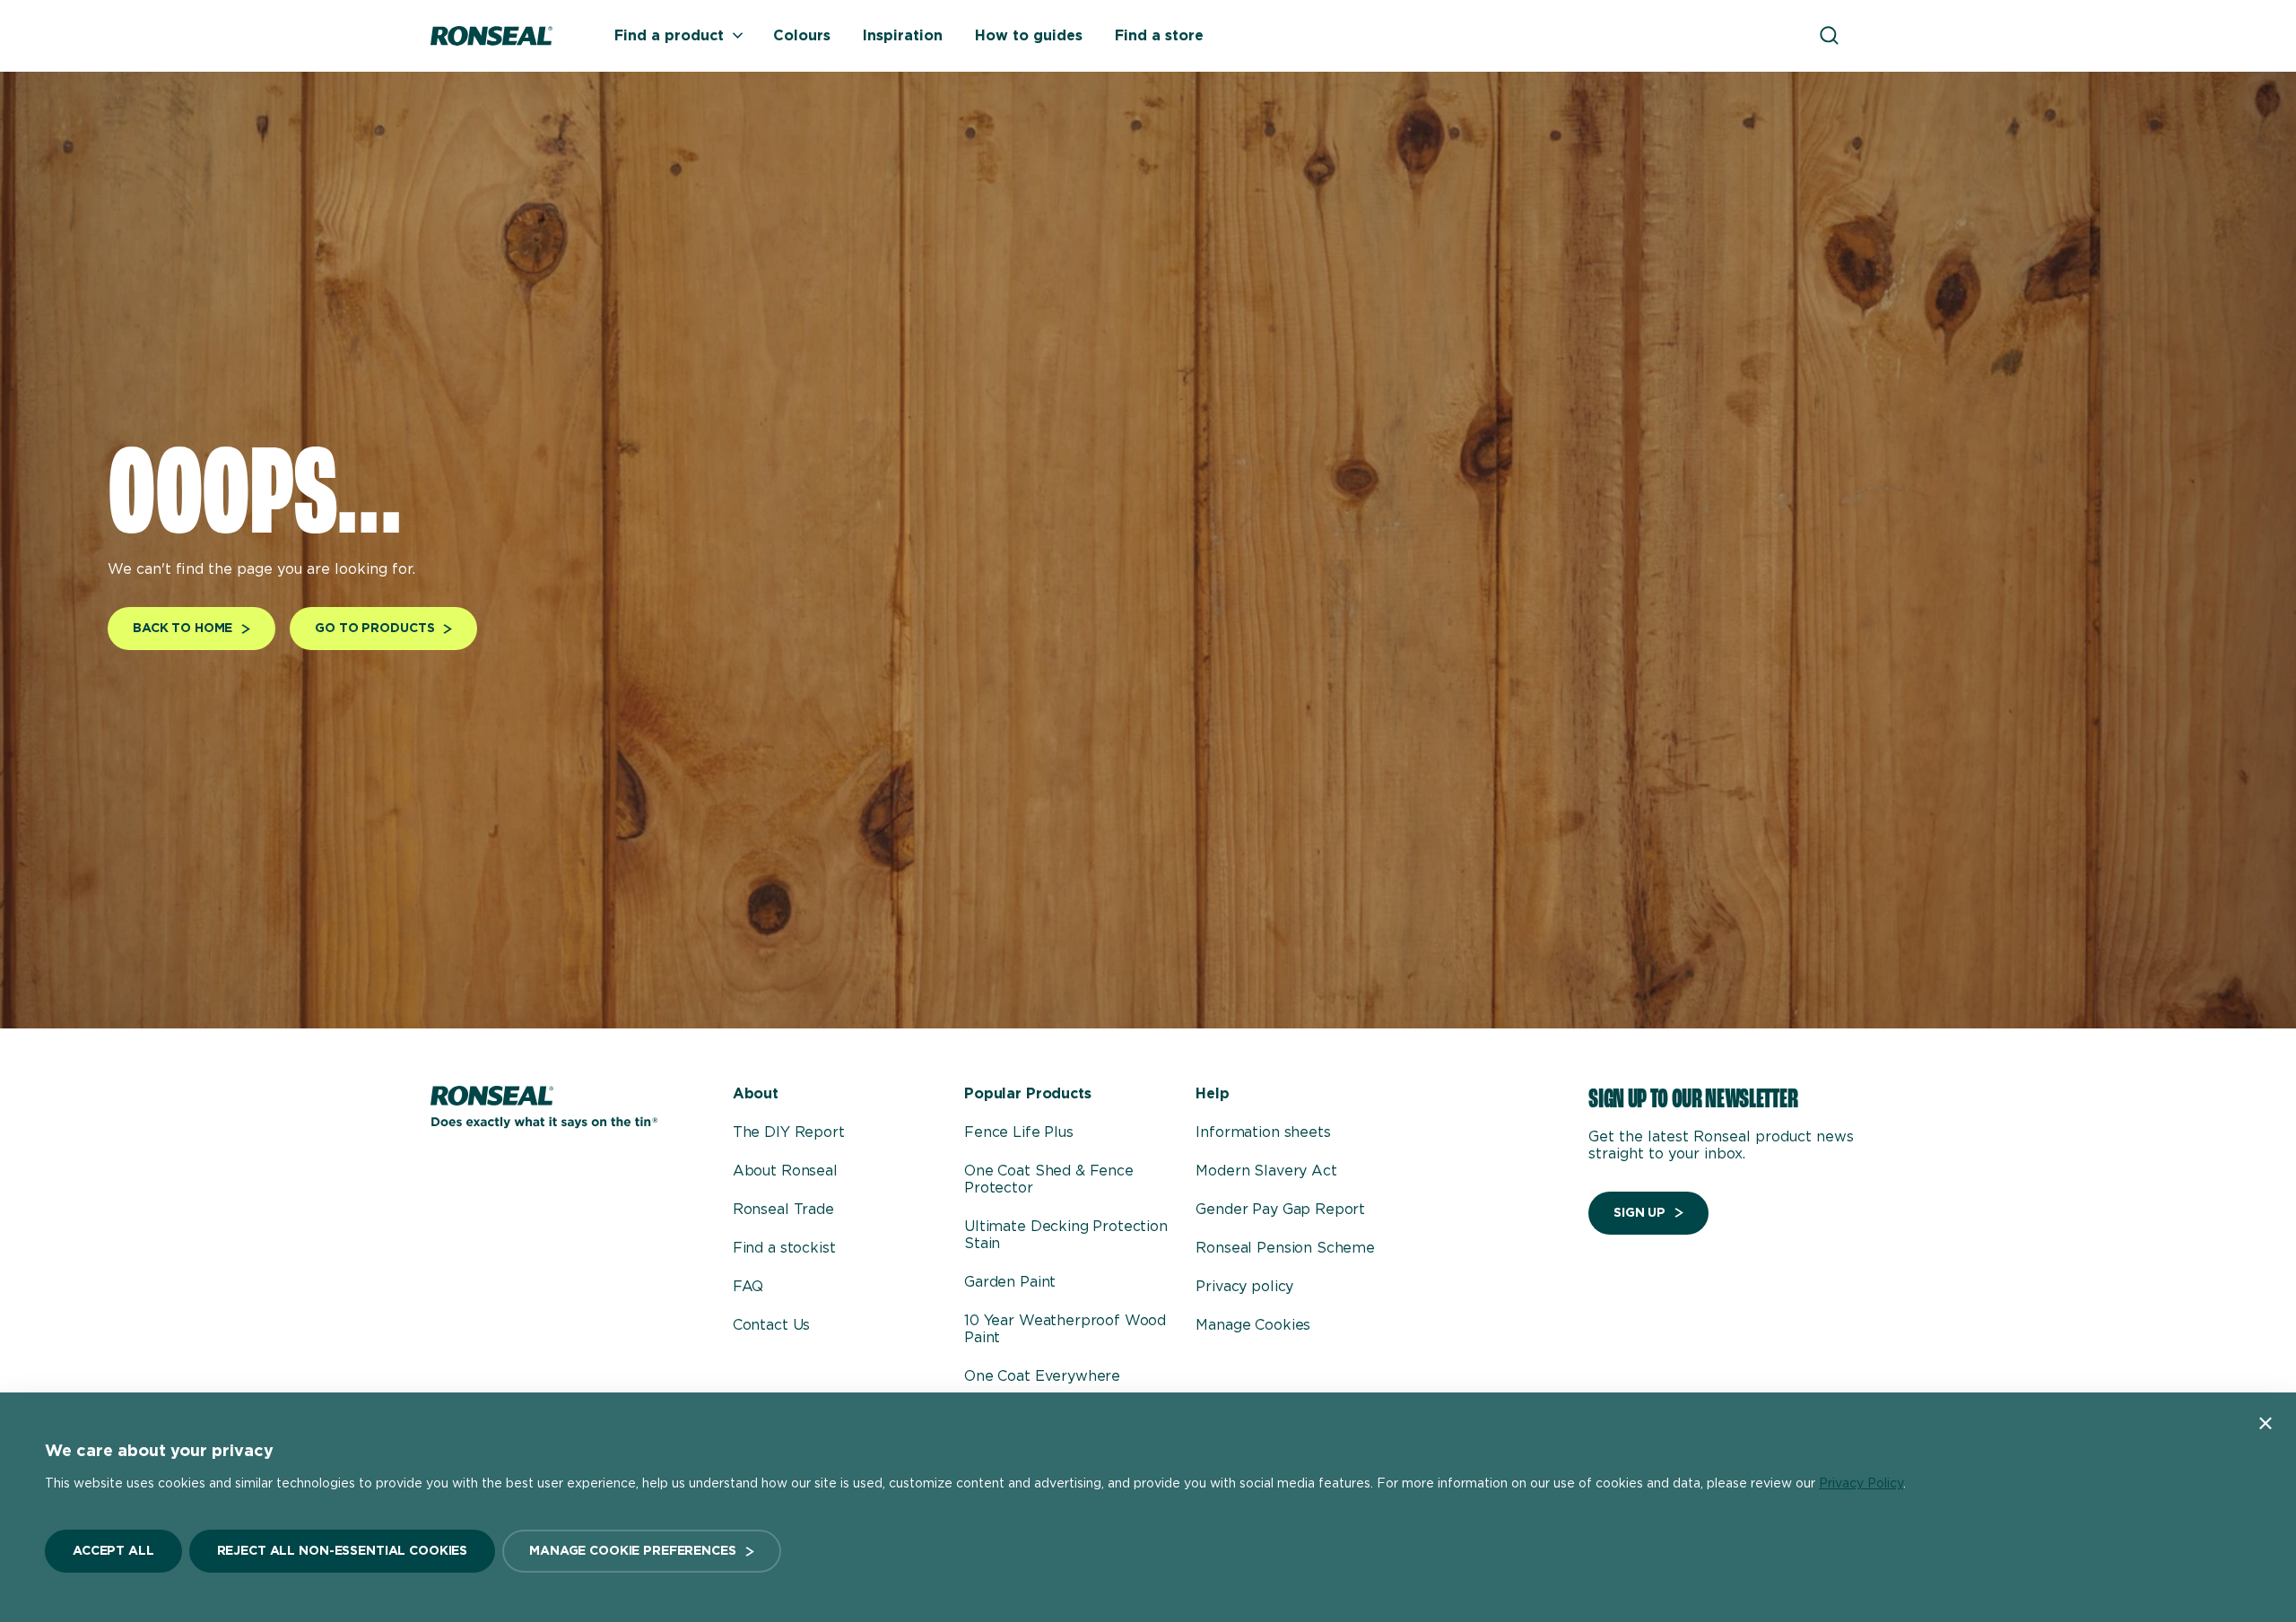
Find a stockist (784, 1248)
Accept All (113, 1551)
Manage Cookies (1253, 1325)
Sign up (1639, 1213)
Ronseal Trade (783, 1210)
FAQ (748, 1287)
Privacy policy (1244, 1287)
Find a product (669, 36)
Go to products (374, 629)
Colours (802, 36)
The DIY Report (789, 1132)
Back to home (183, 629)
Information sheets (1263, 1132)
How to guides (1029, 36)
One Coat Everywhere (1042, 1376)
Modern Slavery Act (1266, 1171)
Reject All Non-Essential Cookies (343, 1551)
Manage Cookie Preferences (633, 1551)
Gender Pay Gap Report (1280, 1210)
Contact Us (771, 1325)
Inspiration (903, 36)
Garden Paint (1010, 1282)
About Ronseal (785, 1171)
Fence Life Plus (1019, 1132)
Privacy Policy (1861, 1484)
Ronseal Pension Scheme (1285, 1248)
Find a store (1159, 36)
